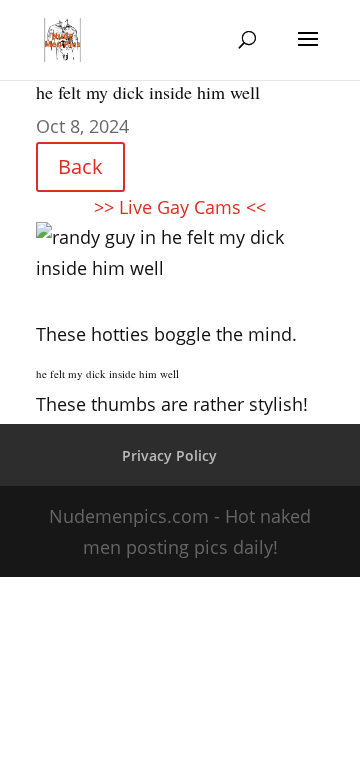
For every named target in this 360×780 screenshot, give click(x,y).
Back (80, 166)
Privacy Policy (169, 455)
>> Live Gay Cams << (180, 207)
